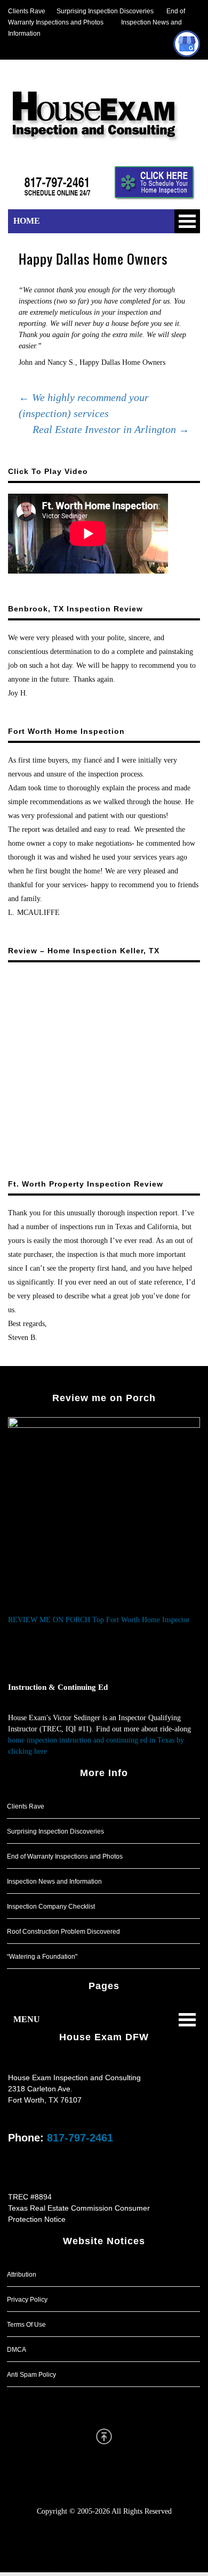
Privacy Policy (27, 2300)
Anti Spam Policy (31, 2375)
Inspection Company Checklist (51, 1907)
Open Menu (187, 221)
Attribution (22, 2275)
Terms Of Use (26, 2325)
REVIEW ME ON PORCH (49, 1620)
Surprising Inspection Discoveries (99, 11)
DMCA (17, 2350)
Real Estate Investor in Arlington (111, 429)
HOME (27, 221)
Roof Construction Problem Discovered (63, 1932)
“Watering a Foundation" (42, 1957)
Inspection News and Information (54, 1882)
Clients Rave (27, 11)
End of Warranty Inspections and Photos (65, 1857)
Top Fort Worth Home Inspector (141, 1620)
